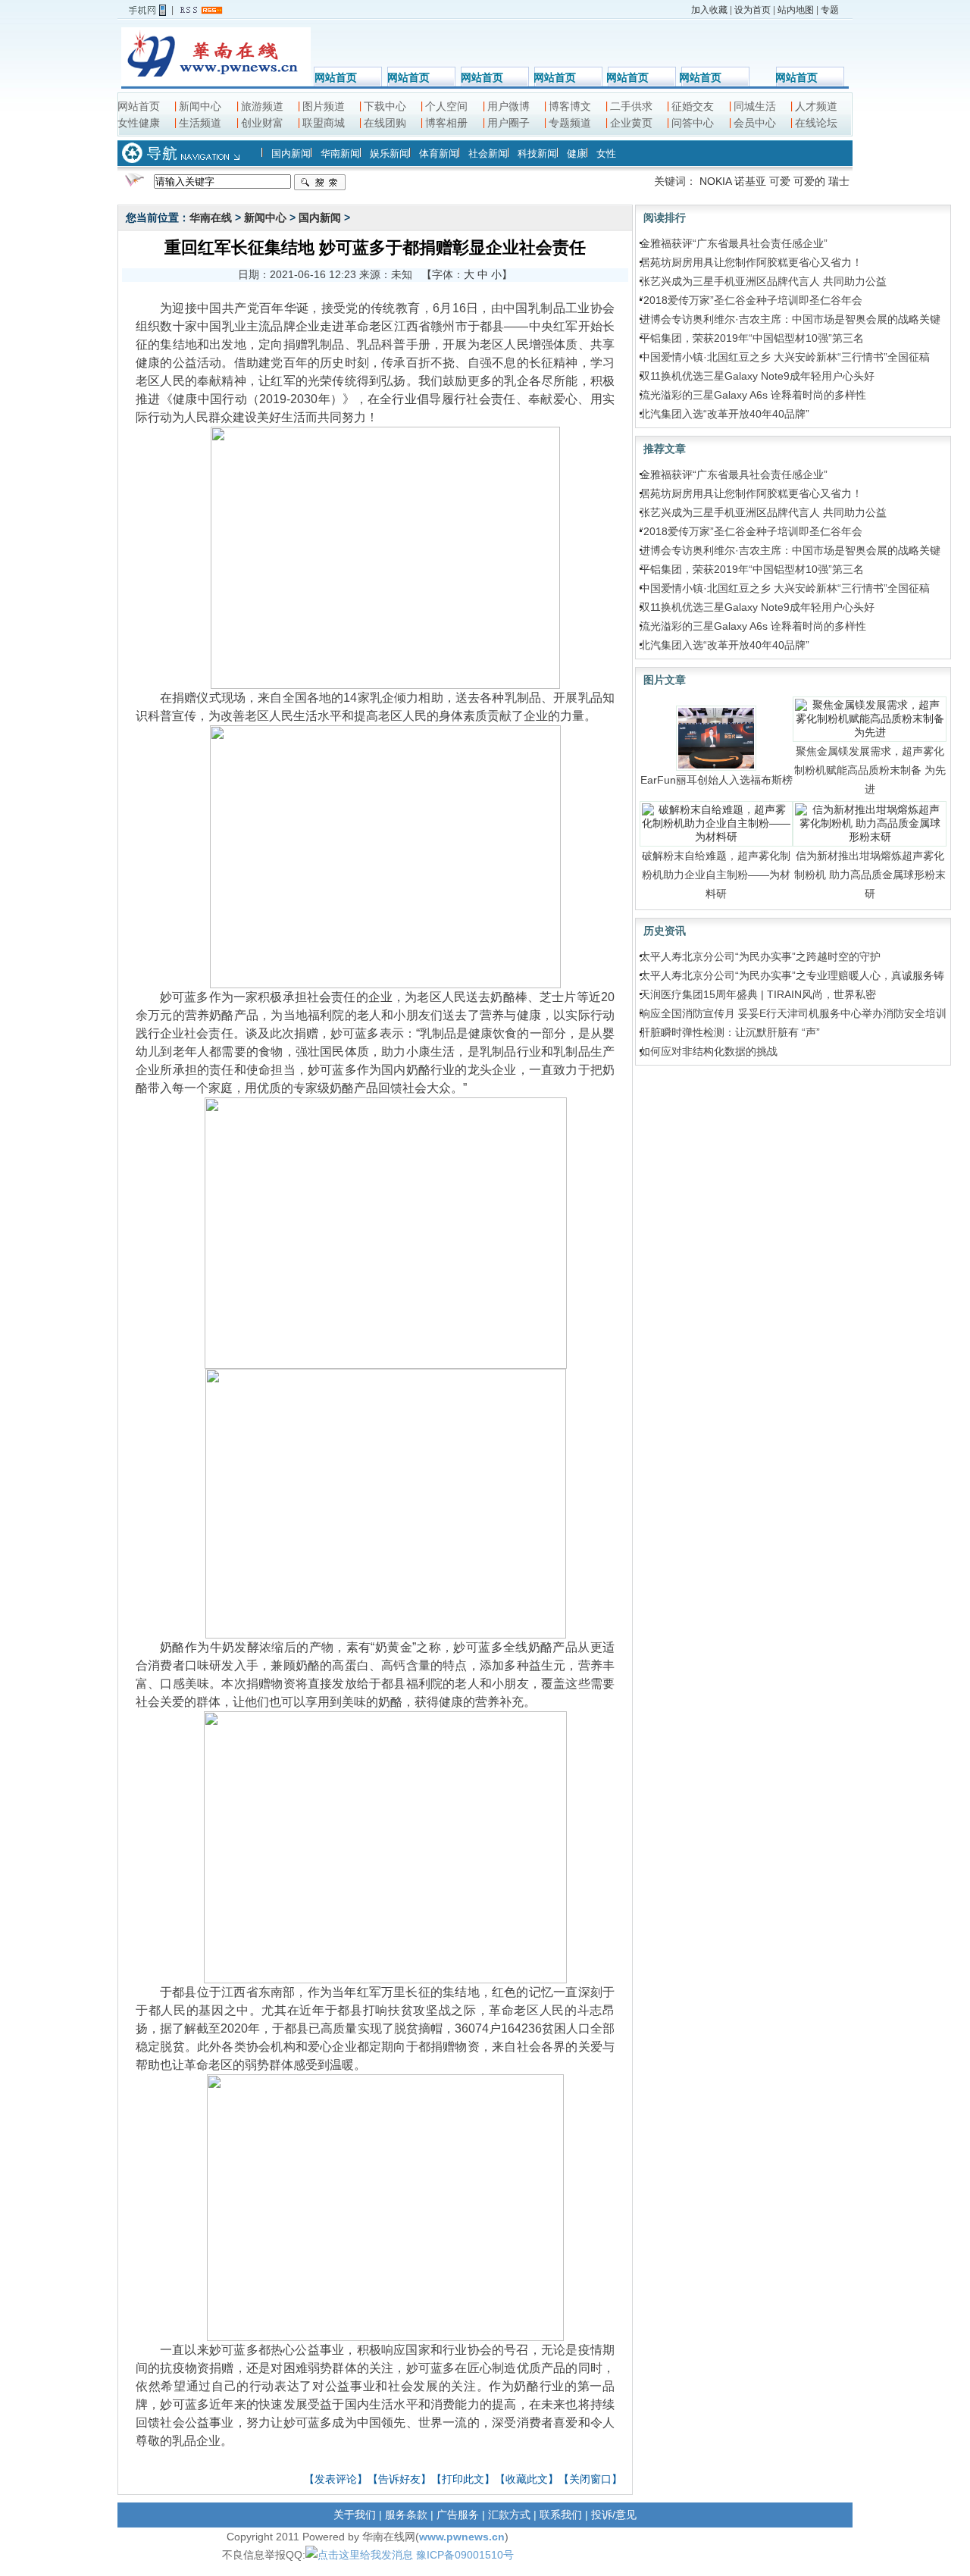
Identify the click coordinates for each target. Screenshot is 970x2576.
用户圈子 (508, 123)
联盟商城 (324, 123)
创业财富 (262, 123)
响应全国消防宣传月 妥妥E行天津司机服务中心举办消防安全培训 (793, 1013)
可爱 (780, 181)
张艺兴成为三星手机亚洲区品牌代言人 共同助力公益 (763, 281)
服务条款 (406, 2515)
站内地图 (796, 10)
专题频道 (570, 123)
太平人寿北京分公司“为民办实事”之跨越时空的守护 (760, 956)
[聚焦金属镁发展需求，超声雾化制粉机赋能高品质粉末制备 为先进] (870, 718)
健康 (577, 153)
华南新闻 (340, 153)
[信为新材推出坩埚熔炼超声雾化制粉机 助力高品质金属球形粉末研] (870, 823)
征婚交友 (693, 106)
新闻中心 (200, 106)
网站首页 (336, 77)
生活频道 (200, 123)
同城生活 (755, 106)
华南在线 (211, 218)
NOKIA (715, 181)
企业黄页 (631, 123)
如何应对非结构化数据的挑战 (709, 1051)
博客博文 (570, 106)
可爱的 (809, 181)
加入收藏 (709, 10)
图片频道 (324, 106)
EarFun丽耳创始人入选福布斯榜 (717, 780)
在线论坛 (816, 123)
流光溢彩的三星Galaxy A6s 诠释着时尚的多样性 (753, 395)
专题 (830, 10)
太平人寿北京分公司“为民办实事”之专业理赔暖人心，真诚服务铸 (792, 975)
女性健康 (139, 123)
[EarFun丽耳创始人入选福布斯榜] (716, 737)
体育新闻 (439, 153)
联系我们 (561, 2515)
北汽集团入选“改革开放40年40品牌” (724, 414)
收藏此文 (527, 2479)
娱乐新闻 (390, 153)
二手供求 (631, 106)
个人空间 (446, 106)
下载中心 (385, 106)
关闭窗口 (590, 2479)
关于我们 (355, 2515)
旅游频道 (262, 106)
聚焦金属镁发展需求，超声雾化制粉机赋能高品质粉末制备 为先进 (870, 770)
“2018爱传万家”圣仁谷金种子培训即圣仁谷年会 (751, 300)
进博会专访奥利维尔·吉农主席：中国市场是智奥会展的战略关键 (790, 319)
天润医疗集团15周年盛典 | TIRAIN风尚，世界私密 (758, 994)
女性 (606, 153)
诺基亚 (750, 181)
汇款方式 (509, 2515)
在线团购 (385, 123)
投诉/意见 (614, 2515)
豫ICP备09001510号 (465, 2555)
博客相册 (446, 123)
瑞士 (839, 181)
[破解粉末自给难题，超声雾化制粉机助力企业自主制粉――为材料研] (717, 823)
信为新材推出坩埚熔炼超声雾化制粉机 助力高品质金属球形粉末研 (870, 875)
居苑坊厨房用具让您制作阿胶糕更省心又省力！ (751, 262)
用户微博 (508, 106)
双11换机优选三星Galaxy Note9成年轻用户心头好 (757, 376)
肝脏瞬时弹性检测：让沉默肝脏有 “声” (730, 1032)
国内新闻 (291, 153)
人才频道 (816, 106)
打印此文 (463, 2479)
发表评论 (336, 2479)
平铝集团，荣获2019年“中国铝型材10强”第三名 (752, 338)
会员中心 (755, 123)
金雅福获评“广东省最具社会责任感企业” (734, 243)
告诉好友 (399, 2479)
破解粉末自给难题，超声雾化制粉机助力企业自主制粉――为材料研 (716, 875)
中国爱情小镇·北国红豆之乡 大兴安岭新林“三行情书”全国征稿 (785, 357)
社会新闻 (488, 153)
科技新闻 (537, 153)
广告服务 (458, 2515)
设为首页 (753, 10)
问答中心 (693, 123)
